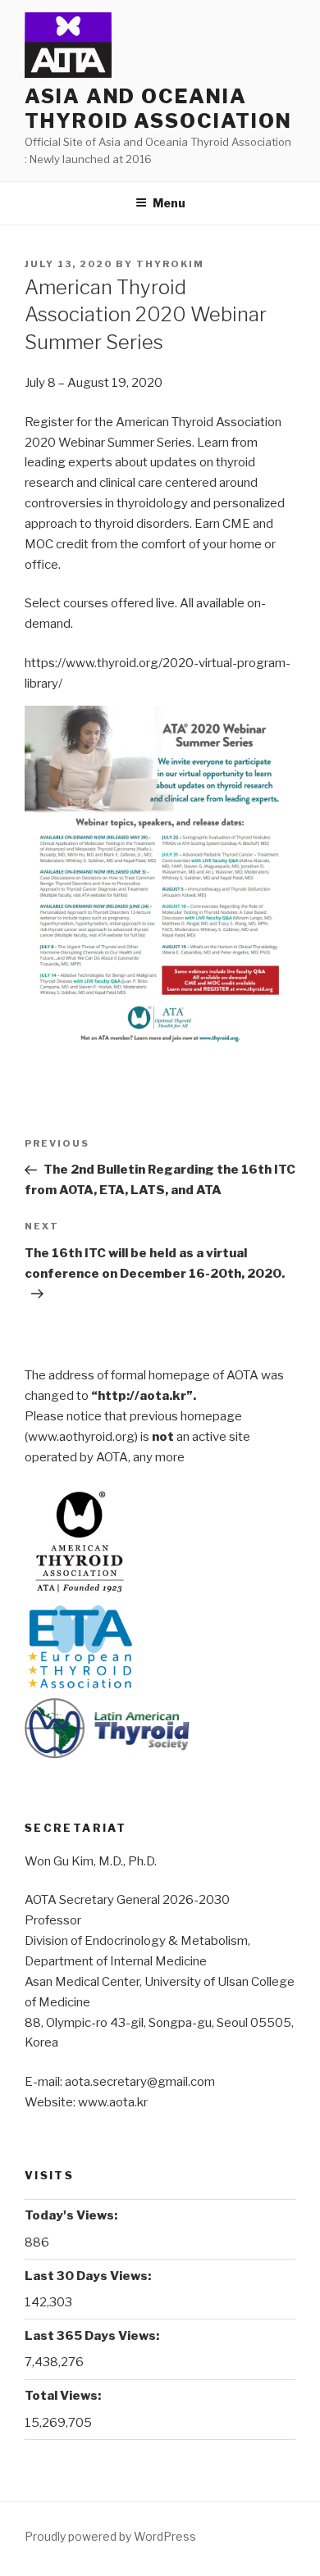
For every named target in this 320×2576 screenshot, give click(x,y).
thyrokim (170, 264)
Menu (169, 203)
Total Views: (64, 2396)
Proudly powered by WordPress (110, 2536)
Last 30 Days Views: (89, 2276)
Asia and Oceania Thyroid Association (158, 109)
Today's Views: (72, 2215)
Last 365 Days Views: (93, 2336)
